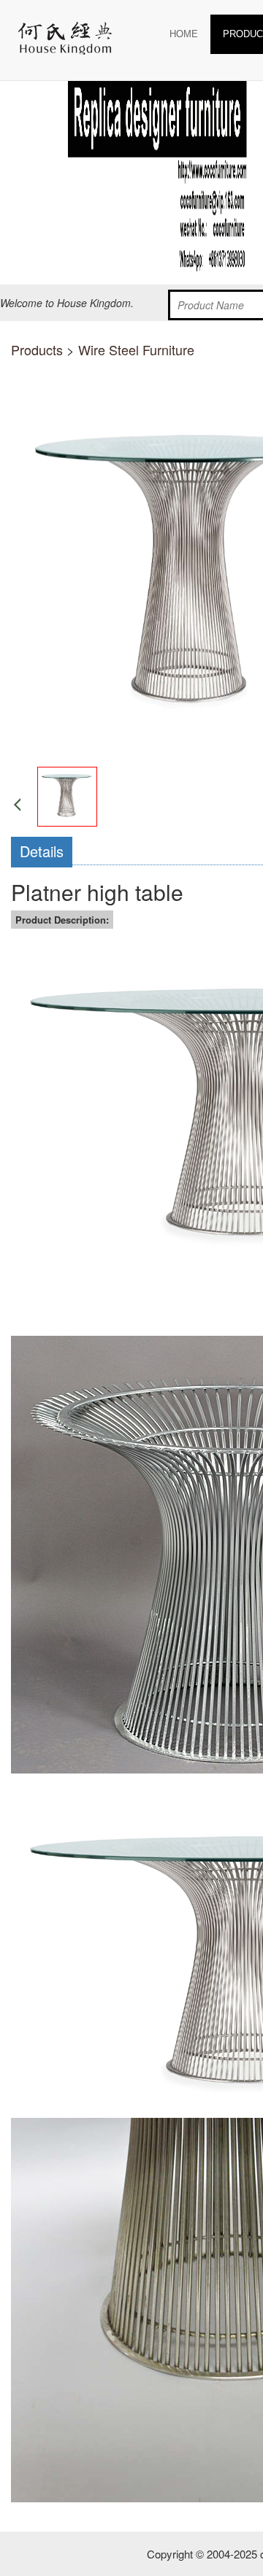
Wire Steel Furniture (136, 349)
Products (37, 349)
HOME (184, 34)
